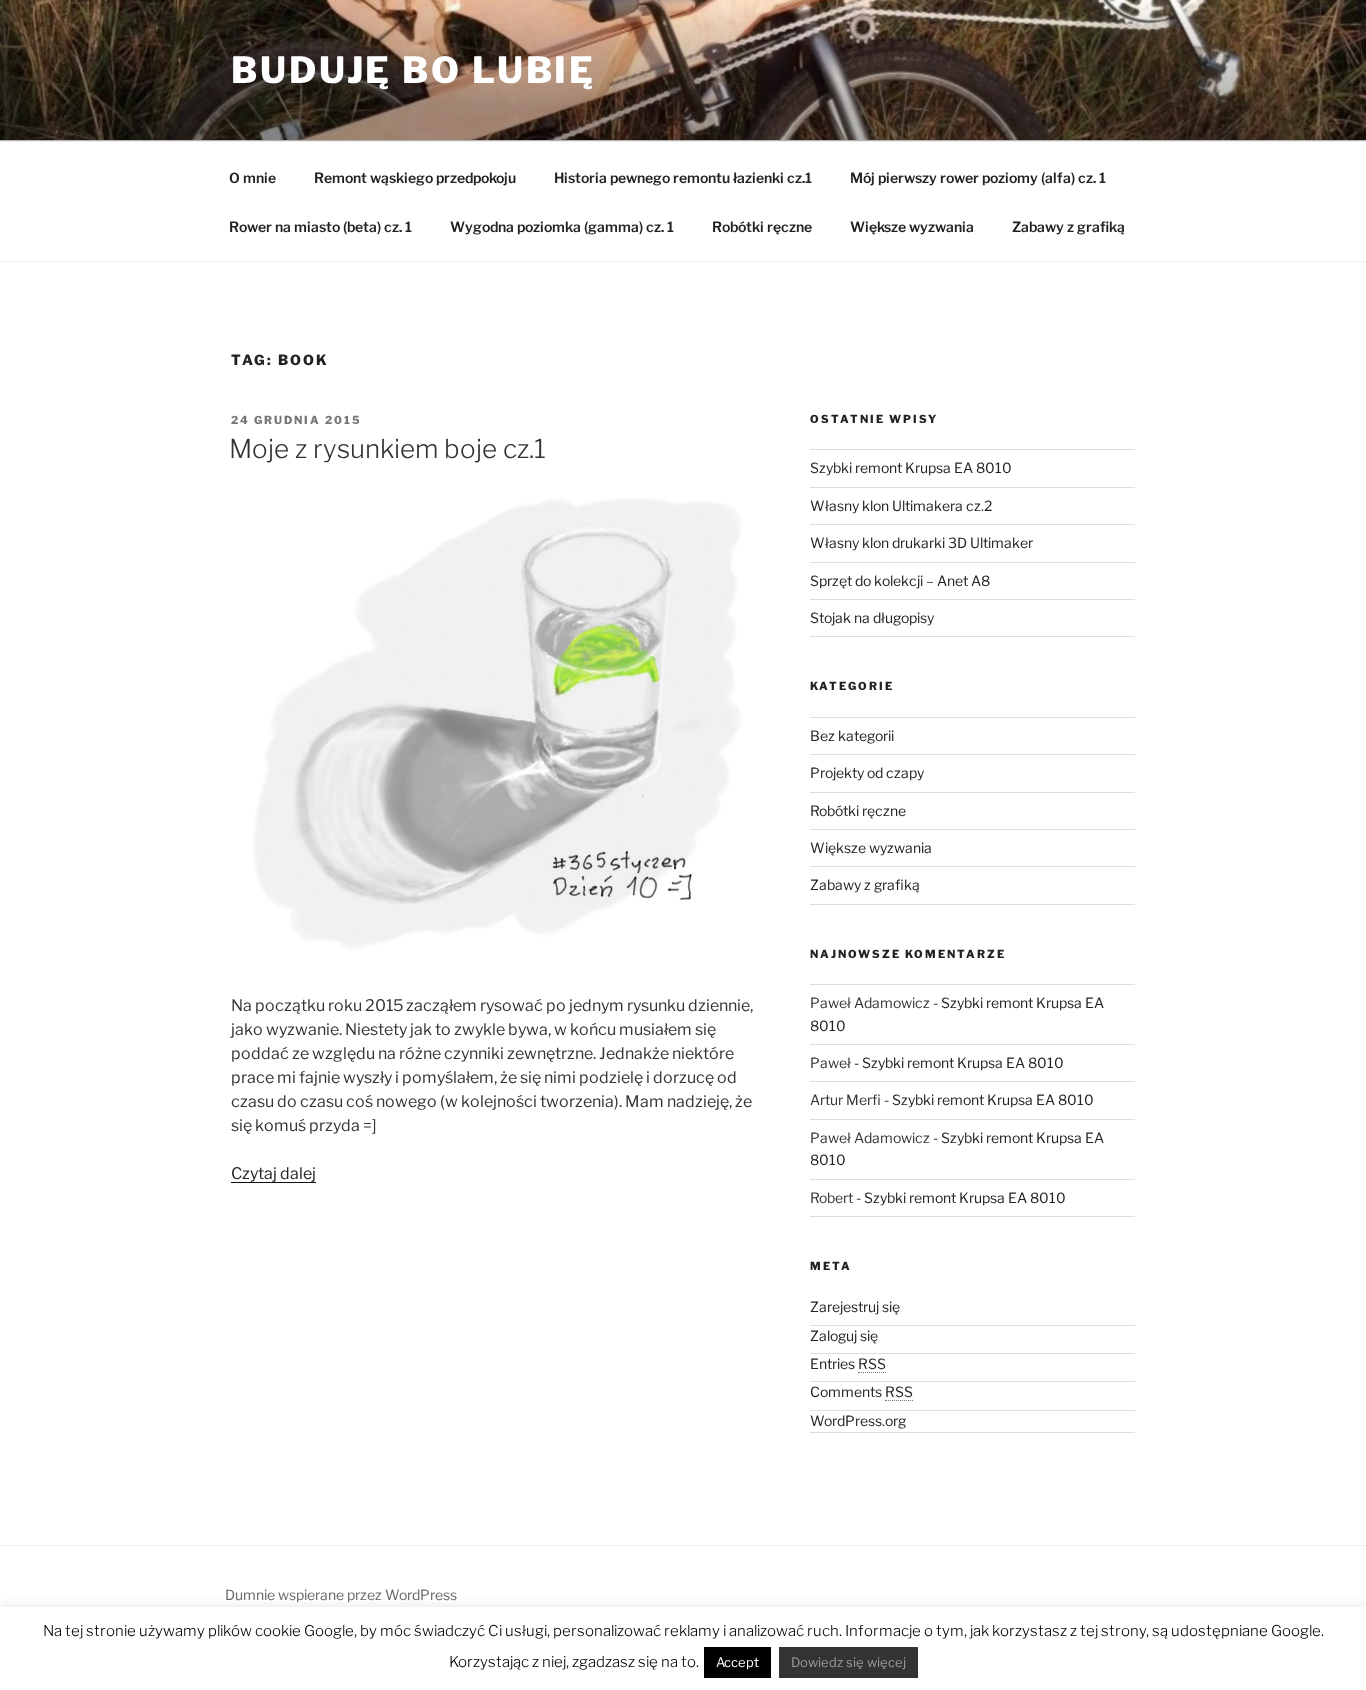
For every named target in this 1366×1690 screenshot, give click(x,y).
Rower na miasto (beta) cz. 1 (320, 226)
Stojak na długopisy (872, 617)
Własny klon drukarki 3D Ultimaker (921, 542)
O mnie (252, 177)
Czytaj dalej (273, 1173)
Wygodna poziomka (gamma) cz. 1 (562, 226)
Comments (861, 1391)
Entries (848, 1363)
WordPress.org (858, 1420)
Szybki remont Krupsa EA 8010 (911, 467)
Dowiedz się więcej (848, 1662)
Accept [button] (737, 1662)
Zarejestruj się (855, 1306)
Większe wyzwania (912, 226)
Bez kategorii (852, 735)
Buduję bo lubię (413, 70)
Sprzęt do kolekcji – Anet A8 (900, 580)
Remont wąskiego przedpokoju (415, 177)
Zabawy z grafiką (1068, 226)
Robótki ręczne (762, 226)
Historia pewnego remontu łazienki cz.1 (683, 177)
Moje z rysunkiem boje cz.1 (387, 448)
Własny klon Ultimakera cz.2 (901, 505)
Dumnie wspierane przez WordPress (341, 1594)
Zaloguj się (844, 1335)
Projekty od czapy (867, 772)
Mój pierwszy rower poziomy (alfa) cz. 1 (978, 177)
